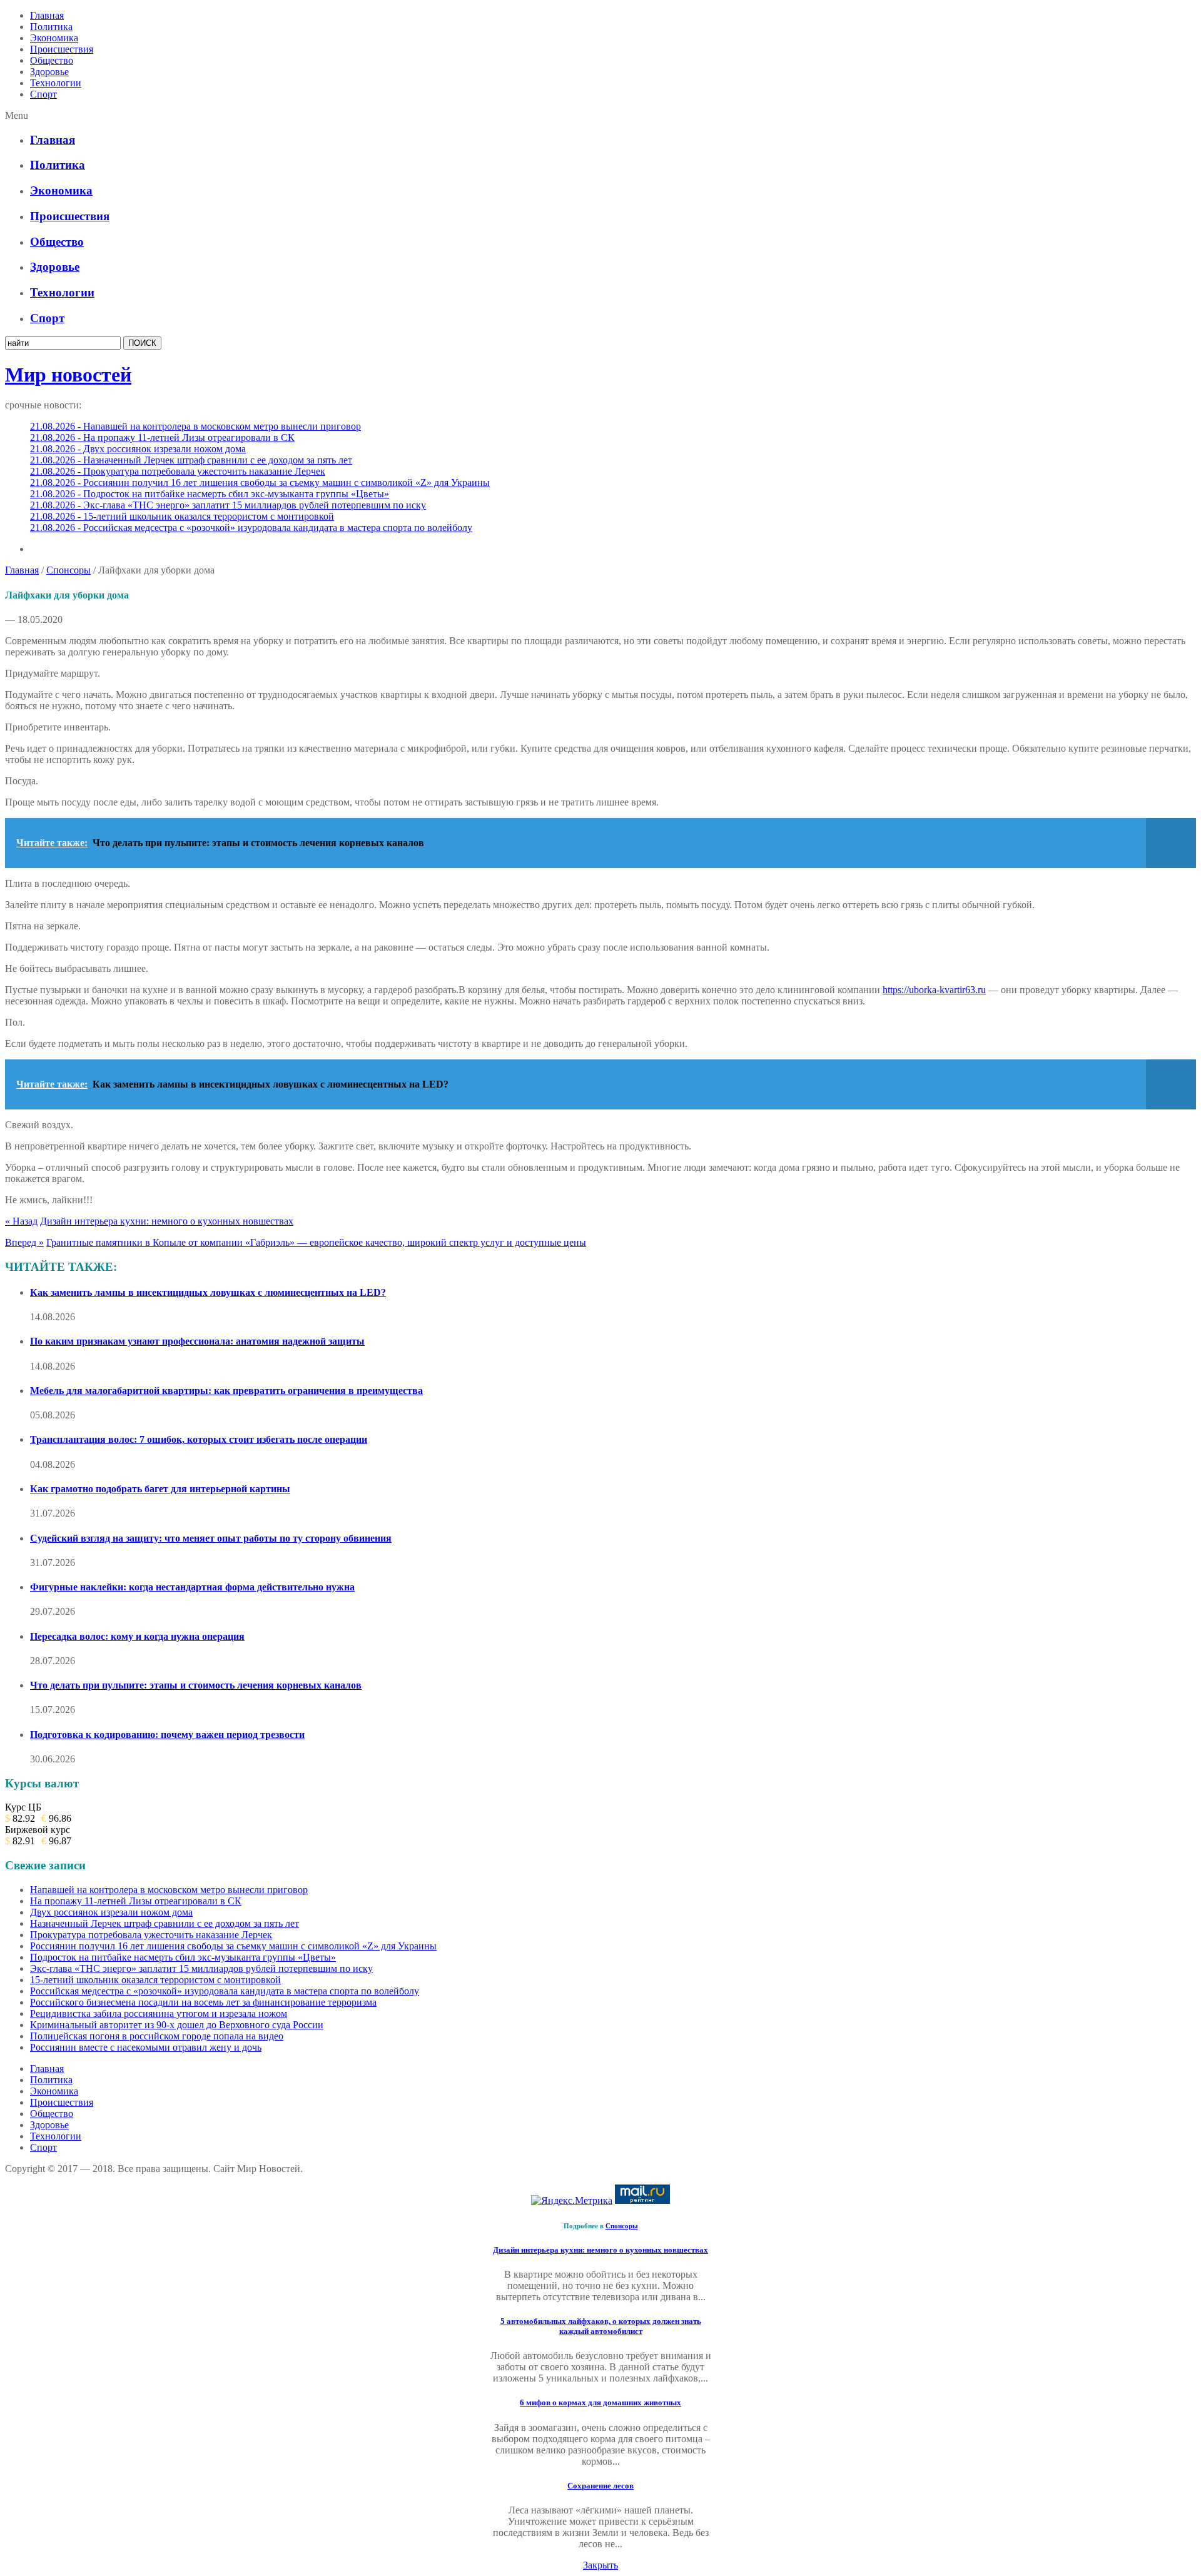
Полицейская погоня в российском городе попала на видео (157, 2036)
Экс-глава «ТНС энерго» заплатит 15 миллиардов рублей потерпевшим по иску (201, 1968)
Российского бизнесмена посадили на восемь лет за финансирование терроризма (203, 2002)
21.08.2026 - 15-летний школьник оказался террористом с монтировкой (182, 516)
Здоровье (49, 72)
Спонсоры (68, 570)
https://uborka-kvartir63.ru (934, 990)
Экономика (54, 38)
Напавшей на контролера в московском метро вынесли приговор (169, 1890)
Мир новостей (68, 375)
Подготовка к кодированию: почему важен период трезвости (167, 1735)
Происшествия (62, 49)
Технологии (56, 83)
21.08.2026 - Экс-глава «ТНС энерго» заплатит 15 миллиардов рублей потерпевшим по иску (228, 505)
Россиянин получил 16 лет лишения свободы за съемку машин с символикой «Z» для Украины (233, 1946)
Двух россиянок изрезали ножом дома (111, 1912)
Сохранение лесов (600, 2486)
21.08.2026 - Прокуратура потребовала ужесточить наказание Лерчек (178, 471)
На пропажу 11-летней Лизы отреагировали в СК (136, 1901)
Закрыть (600, 2565)
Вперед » (24, 1242)
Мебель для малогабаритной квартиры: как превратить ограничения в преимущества (226, 1391)
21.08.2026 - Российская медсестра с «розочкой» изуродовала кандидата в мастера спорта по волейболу (251, 528)
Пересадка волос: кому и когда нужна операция (137, 1636)
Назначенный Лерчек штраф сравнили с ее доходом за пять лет (165, 1923)
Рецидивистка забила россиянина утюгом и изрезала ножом (159, 2013)
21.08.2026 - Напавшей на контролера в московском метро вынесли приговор (195, 426)
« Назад (21, 1221)
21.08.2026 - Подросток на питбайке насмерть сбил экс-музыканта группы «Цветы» (210, 494)
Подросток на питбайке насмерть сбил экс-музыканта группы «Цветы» (183, 1957)
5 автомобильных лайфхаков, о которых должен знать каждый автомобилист (601, 2326)
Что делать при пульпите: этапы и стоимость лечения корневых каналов (196, 1685)
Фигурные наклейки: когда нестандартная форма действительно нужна (192, 1587)
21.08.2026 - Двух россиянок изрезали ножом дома (138, 449)
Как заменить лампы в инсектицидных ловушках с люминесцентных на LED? (208, 1292)
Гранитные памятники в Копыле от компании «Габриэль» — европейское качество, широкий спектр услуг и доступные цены (316, 1242)
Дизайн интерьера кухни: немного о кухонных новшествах (167, 1221)
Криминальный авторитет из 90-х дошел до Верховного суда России (177, 2025)
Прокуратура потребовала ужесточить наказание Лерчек (151, 1935)
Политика (51, 27)
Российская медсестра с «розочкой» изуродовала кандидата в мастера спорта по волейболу (225, 1991)
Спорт (43, 94)
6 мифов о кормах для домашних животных (600, 2402)
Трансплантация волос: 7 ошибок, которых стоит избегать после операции (199, 1439)
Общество (52, 60)
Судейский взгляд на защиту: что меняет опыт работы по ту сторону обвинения (211, 1538)
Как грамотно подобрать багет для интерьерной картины (160, 1489)
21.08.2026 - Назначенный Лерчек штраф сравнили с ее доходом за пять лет (191, 460)
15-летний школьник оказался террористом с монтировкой (155, 1980)
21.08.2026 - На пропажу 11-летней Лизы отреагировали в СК (162, 437)
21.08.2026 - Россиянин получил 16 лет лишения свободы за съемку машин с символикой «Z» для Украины (260, 482)
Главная (47, 15)
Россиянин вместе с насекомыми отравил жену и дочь (146, 2047)
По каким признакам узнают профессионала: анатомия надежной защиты (197, 1341)
